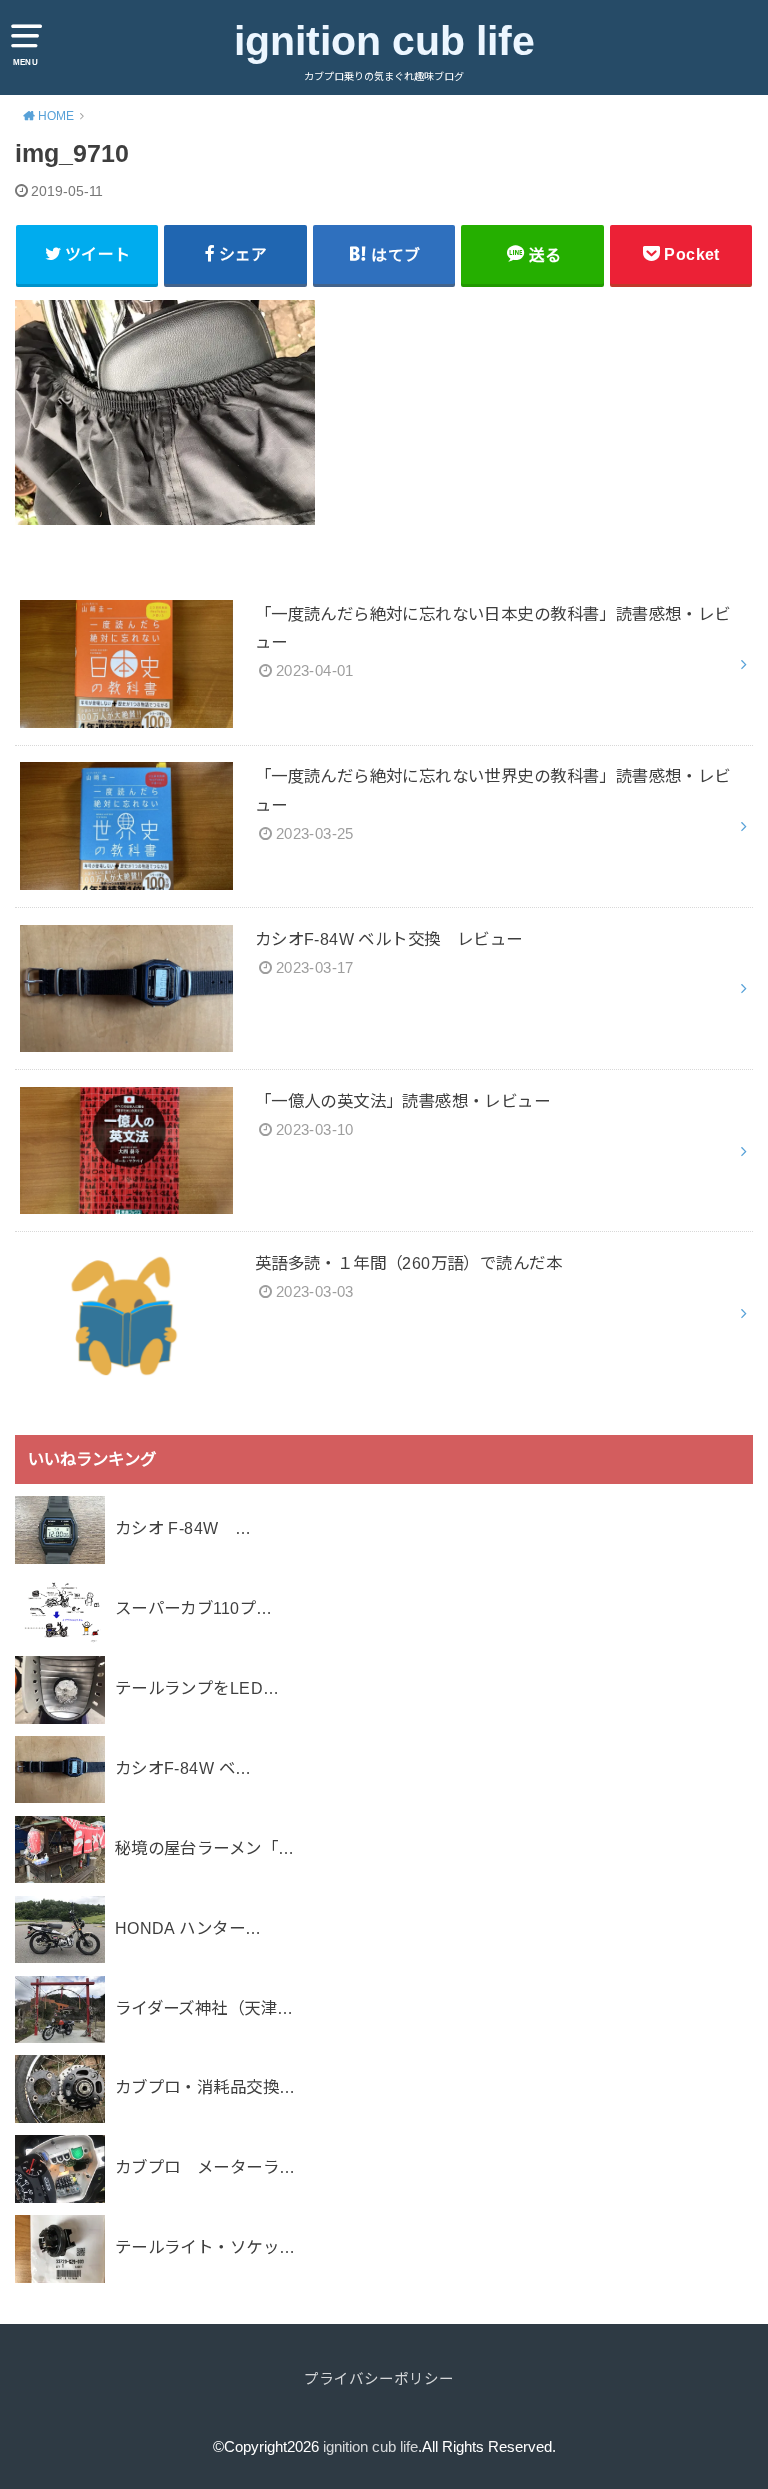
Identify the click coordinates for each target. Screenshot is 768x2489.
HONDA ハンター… (188, 1928)
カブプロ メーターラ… (205, 2167)
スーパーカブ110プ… (194, 1608)
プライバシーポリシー (379, 2379)
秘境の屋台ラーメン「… (205, 1848)
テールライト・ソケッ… (205, 2247)
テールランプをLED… (197, 1688)
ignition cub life (384, 41)
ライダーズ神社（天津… (204, 2008)
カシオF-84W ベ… (183, 1768)
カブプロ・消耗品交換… (205, 2087)
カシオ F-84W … (183, 1528)
